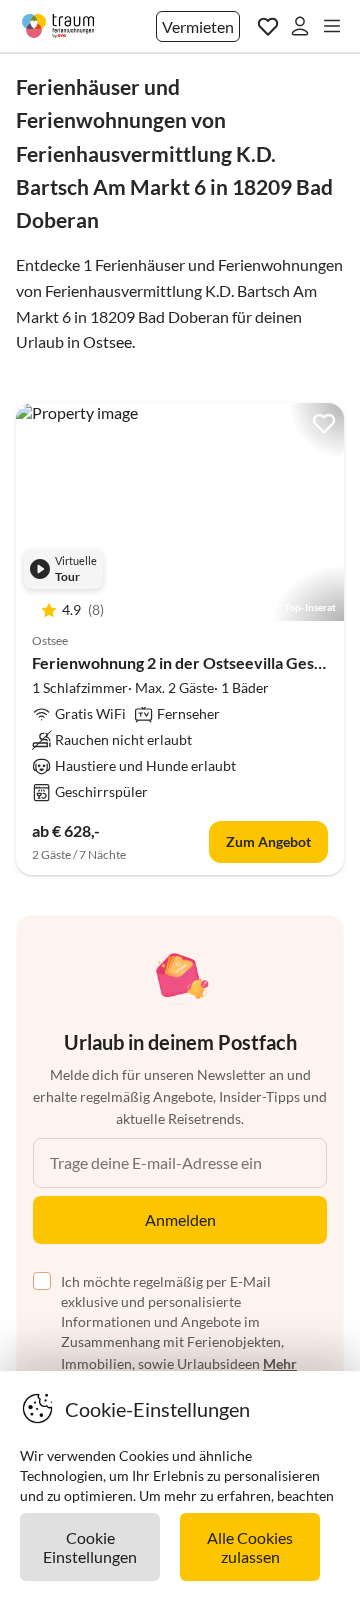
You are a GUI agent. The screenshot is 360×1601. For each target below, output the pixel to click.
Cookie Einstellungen (90, 1547)
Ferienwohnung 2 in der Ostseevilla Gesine (184, 662)
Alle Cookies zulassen (250, 1547)
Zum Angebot (268, 841)
